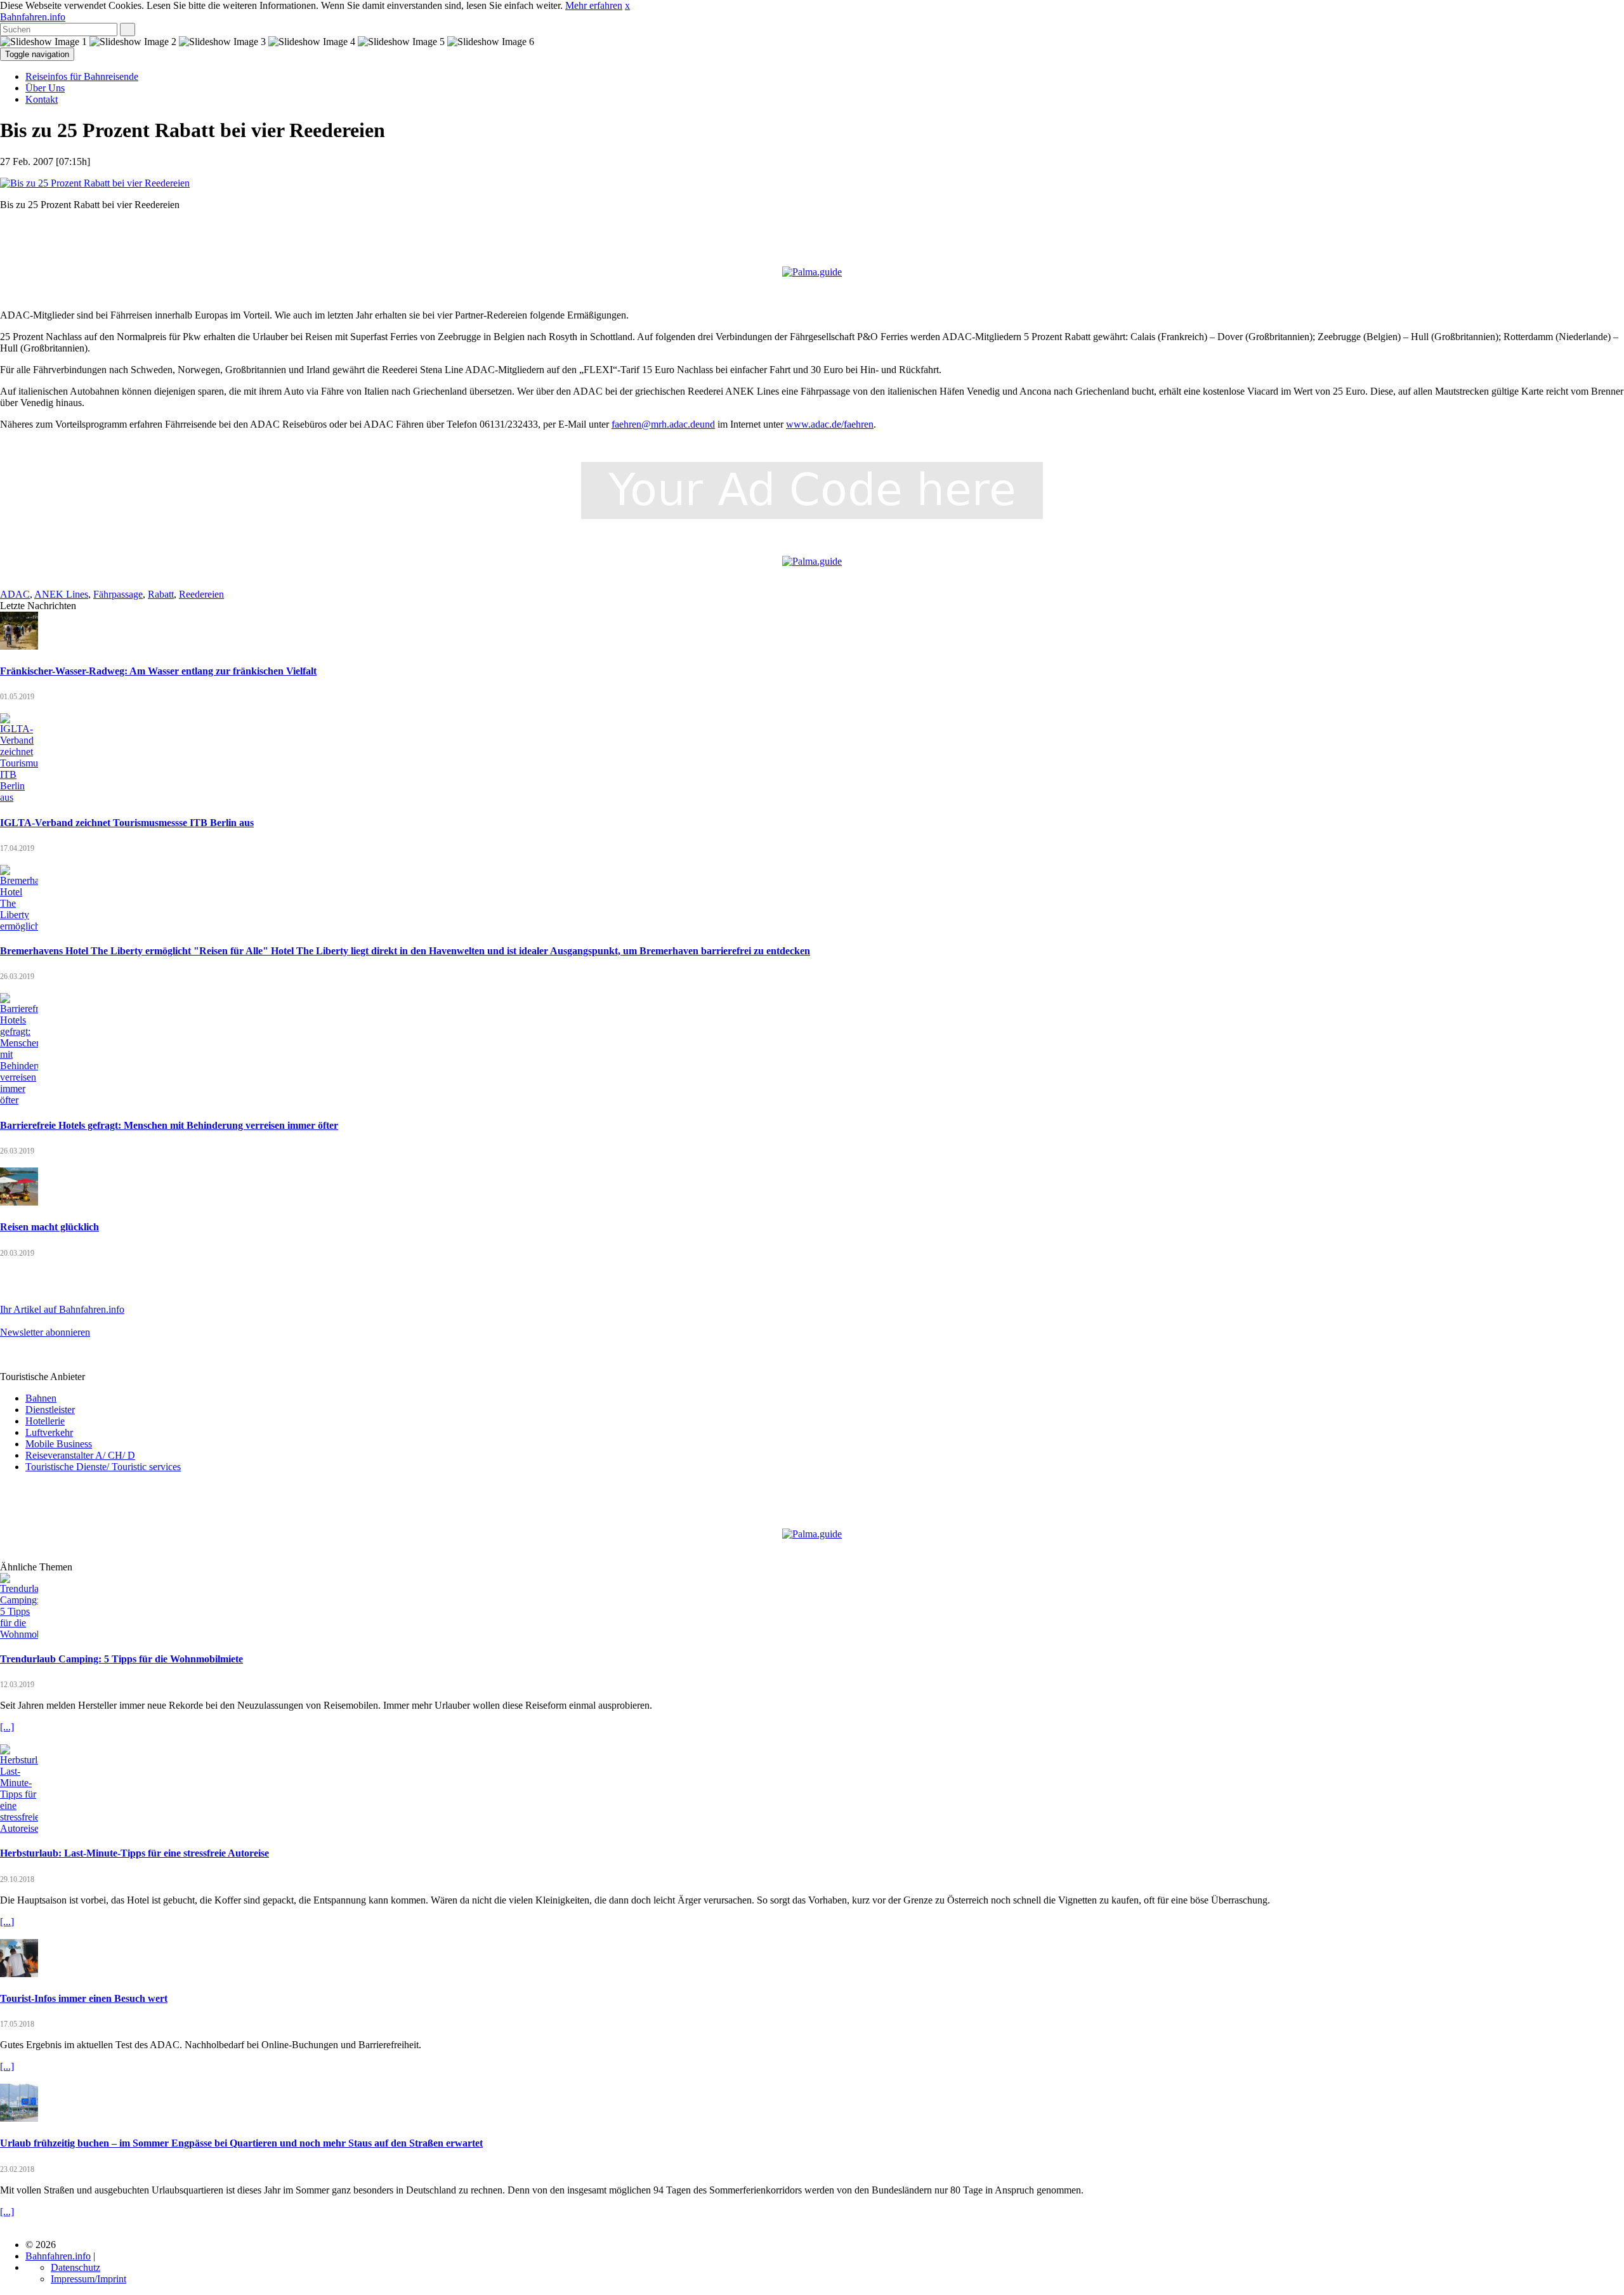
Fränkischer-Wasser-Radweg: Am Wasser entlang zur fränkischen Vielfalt (158, 671)
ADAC (15, 594)
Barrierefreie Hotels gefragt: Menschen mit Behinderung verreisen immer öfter (169, 1125)
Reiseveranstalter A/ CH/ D (80, 1455)
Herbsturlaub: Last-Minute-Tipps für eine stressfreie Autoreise (134, 1853)
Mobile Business (59, 1444)
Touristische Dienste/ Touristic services (103, 1467)
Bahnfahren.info (33, 17)
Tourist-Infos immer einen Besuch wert (84, 1998)
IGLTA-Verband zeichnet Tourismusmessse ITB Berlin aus (127, 823)
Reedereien (201, 594)
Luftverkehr (49, 1432)
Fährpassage (118, 594)
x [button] (627, 5)
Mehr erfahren (594, 5)
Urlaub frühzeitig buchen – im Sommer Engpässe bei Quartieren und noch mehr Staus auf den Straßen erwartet (241, 2143)
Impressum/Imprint (88, 2279)
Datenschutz (75, 2267)
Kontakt (42, 99)
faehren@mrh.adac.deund (663, 424)
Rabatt (161, 594)
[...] (7, 1727)
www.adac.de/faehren (830, 424)
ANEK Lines (61, 594)
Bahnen (41, 1398)
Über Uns (45, 88)
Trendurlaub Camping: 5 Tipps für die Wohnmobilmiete (121, 1659)
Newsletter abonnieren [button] (45, 1332)
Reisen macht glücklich (49, 1227)
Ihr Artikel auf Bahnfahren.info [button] (62, 1309)
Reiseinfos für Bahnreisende (82, 76)
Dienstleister (50, 1410)
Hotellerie (45, 1421)
